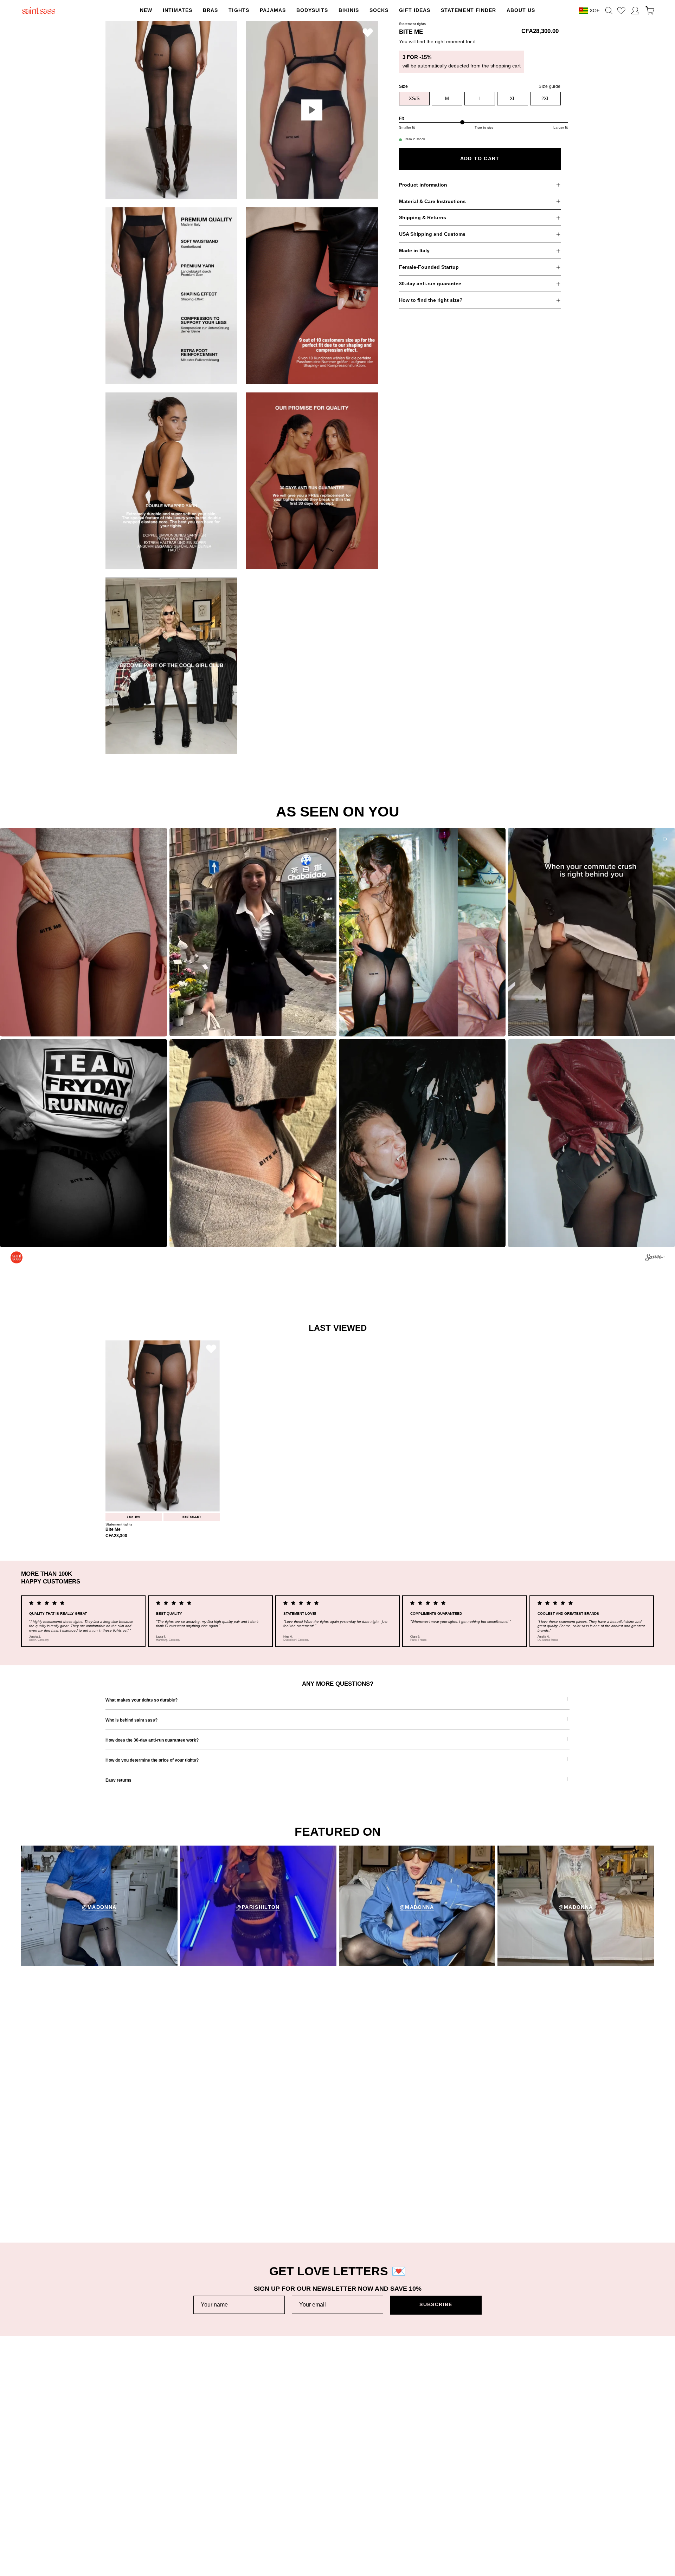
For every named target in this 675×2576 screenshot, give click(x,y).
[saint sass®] (39, 11)
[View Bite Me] (312, 110)
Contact (114, 2518)
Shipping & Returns (423, 218)
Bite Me (113, 1530)
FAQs (112, 2507)
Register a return (125, 2485)
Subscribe (436, 2305)
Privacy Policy (504, 2474)
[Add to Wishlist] (368, 32)
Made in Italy (414, 251)
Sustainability (312, 2474)
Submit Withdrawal (509, 2507)
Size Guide (118, 2496)
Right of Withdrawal (510, 2496)
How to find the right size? (431, 300)
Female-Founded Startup (429, 267)
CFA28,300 (116, 1536)
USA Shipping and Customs (432, 234)
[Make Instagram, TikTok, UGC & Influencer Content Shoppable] (655, 1258)
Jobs (302, 2485)
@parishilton (258, 1907)
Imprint (496, 2485)
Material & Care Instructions (432, 201)
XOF (595, 11)
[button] (239, 11)
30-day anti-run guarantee (430, 284)
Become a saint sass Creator (330, 2496)
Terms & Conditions (510, 2463)
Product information (423, 185)
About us (307, 2463)
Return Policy (121, 2474)
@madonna (99, 1907)
